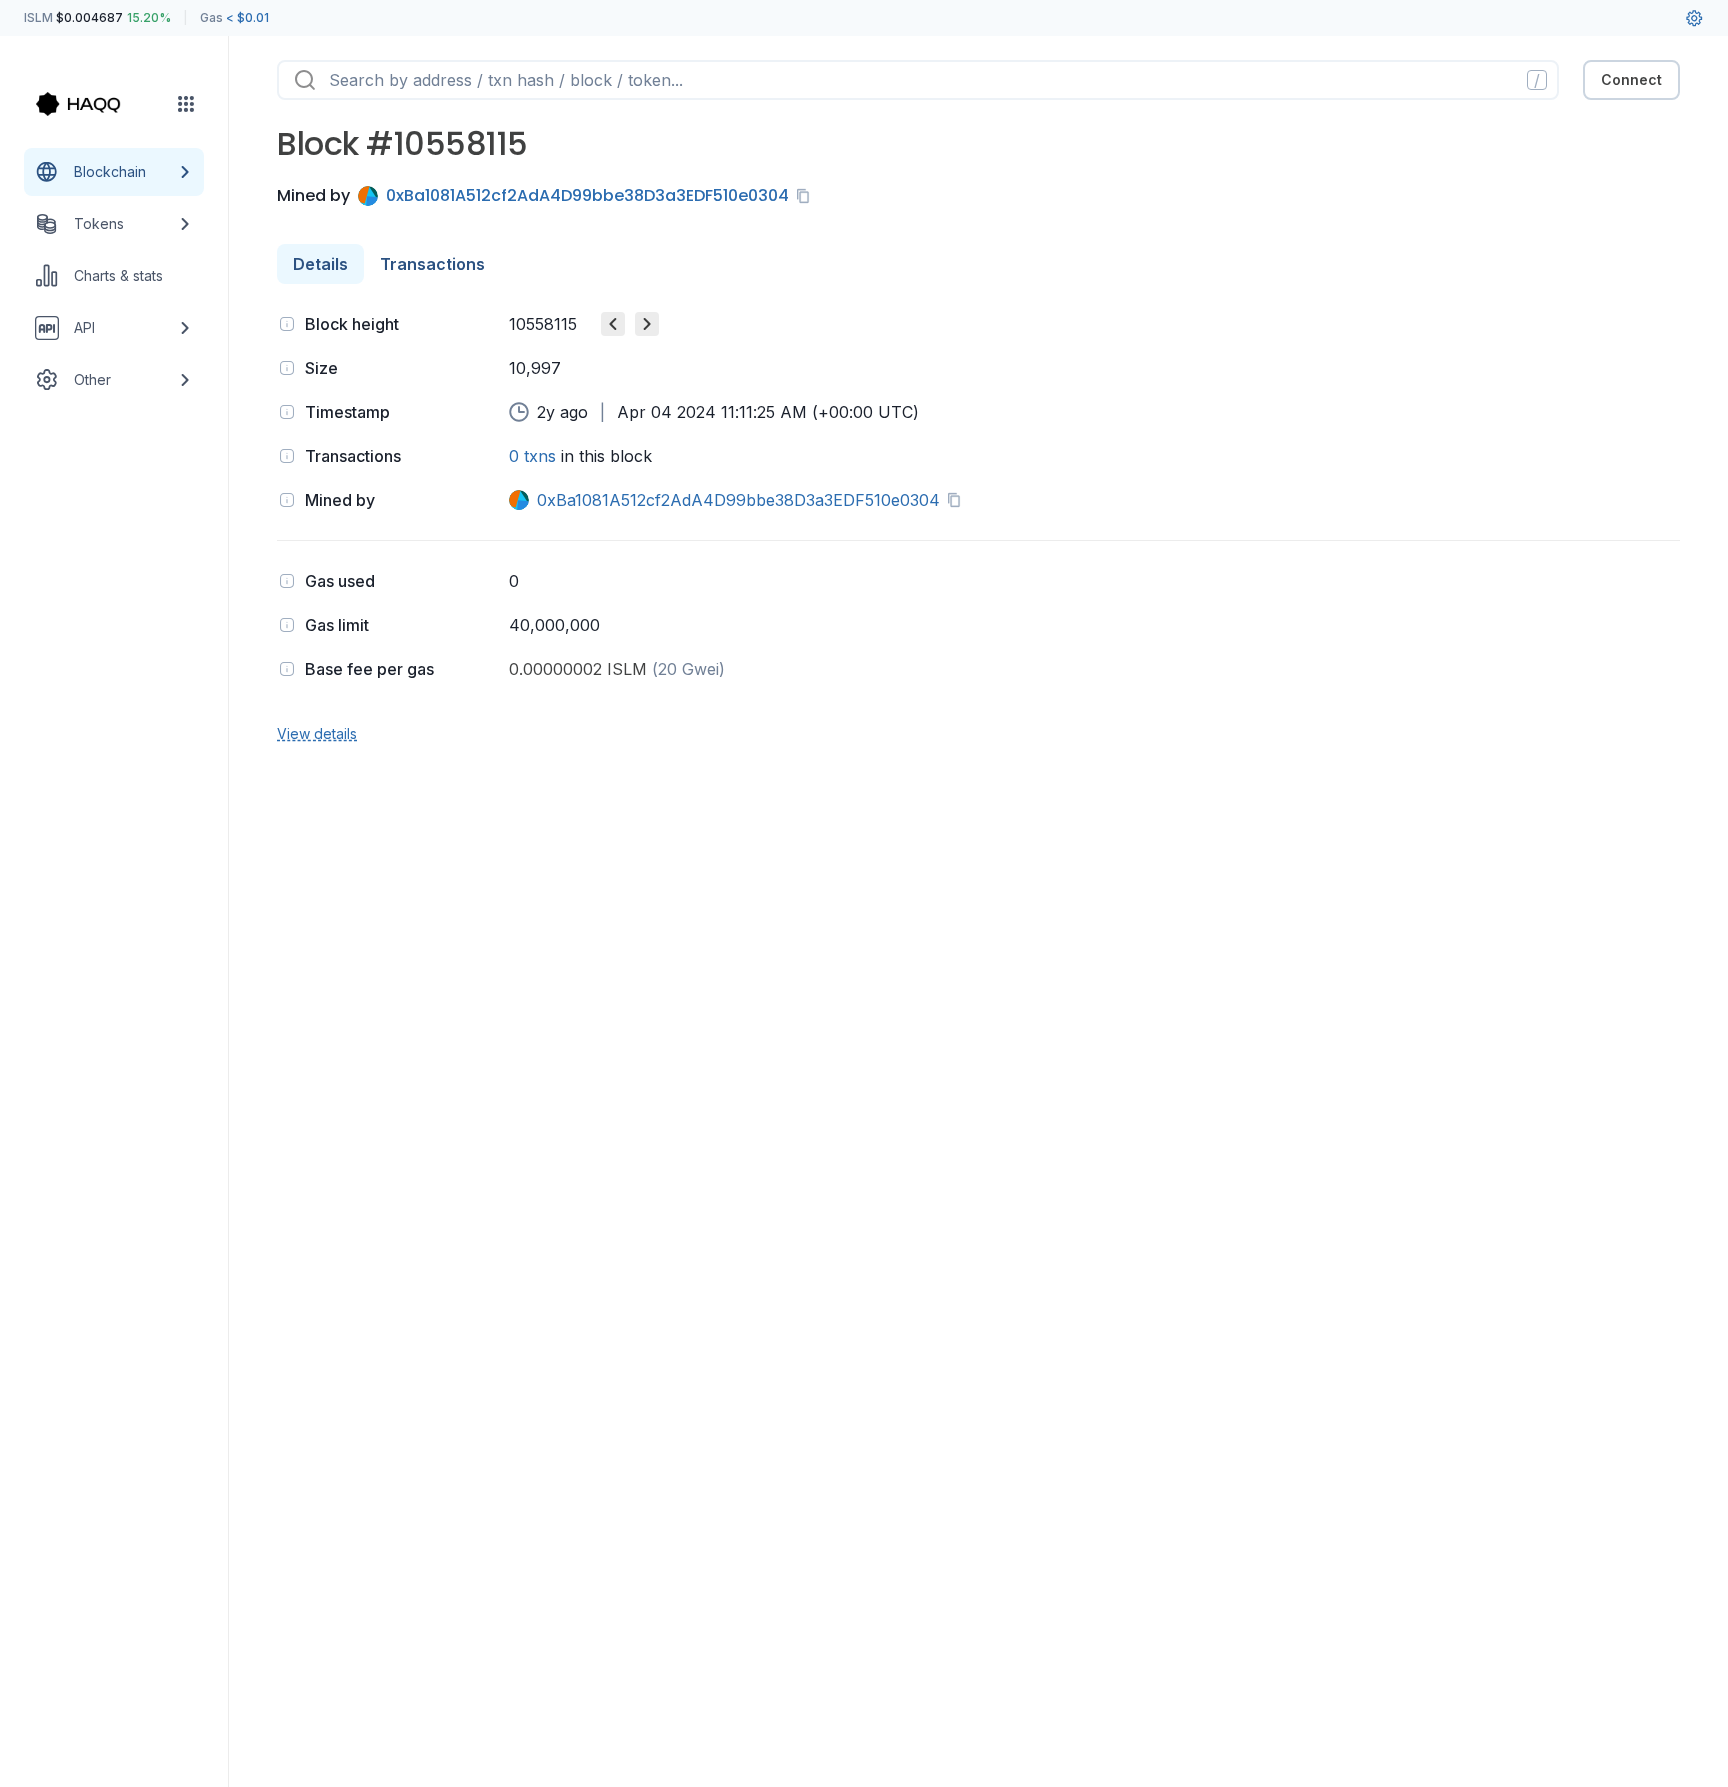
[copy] (807, 196)
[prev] (613, 324)
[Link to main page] (96, 104)
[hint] (287, 324)
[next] (647, 324)
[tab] (320, 264)
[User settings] (1694, 18)
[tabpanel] (978, 526)
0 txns (532, 456)
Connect (1631, 79)
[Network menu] (186, 104)
